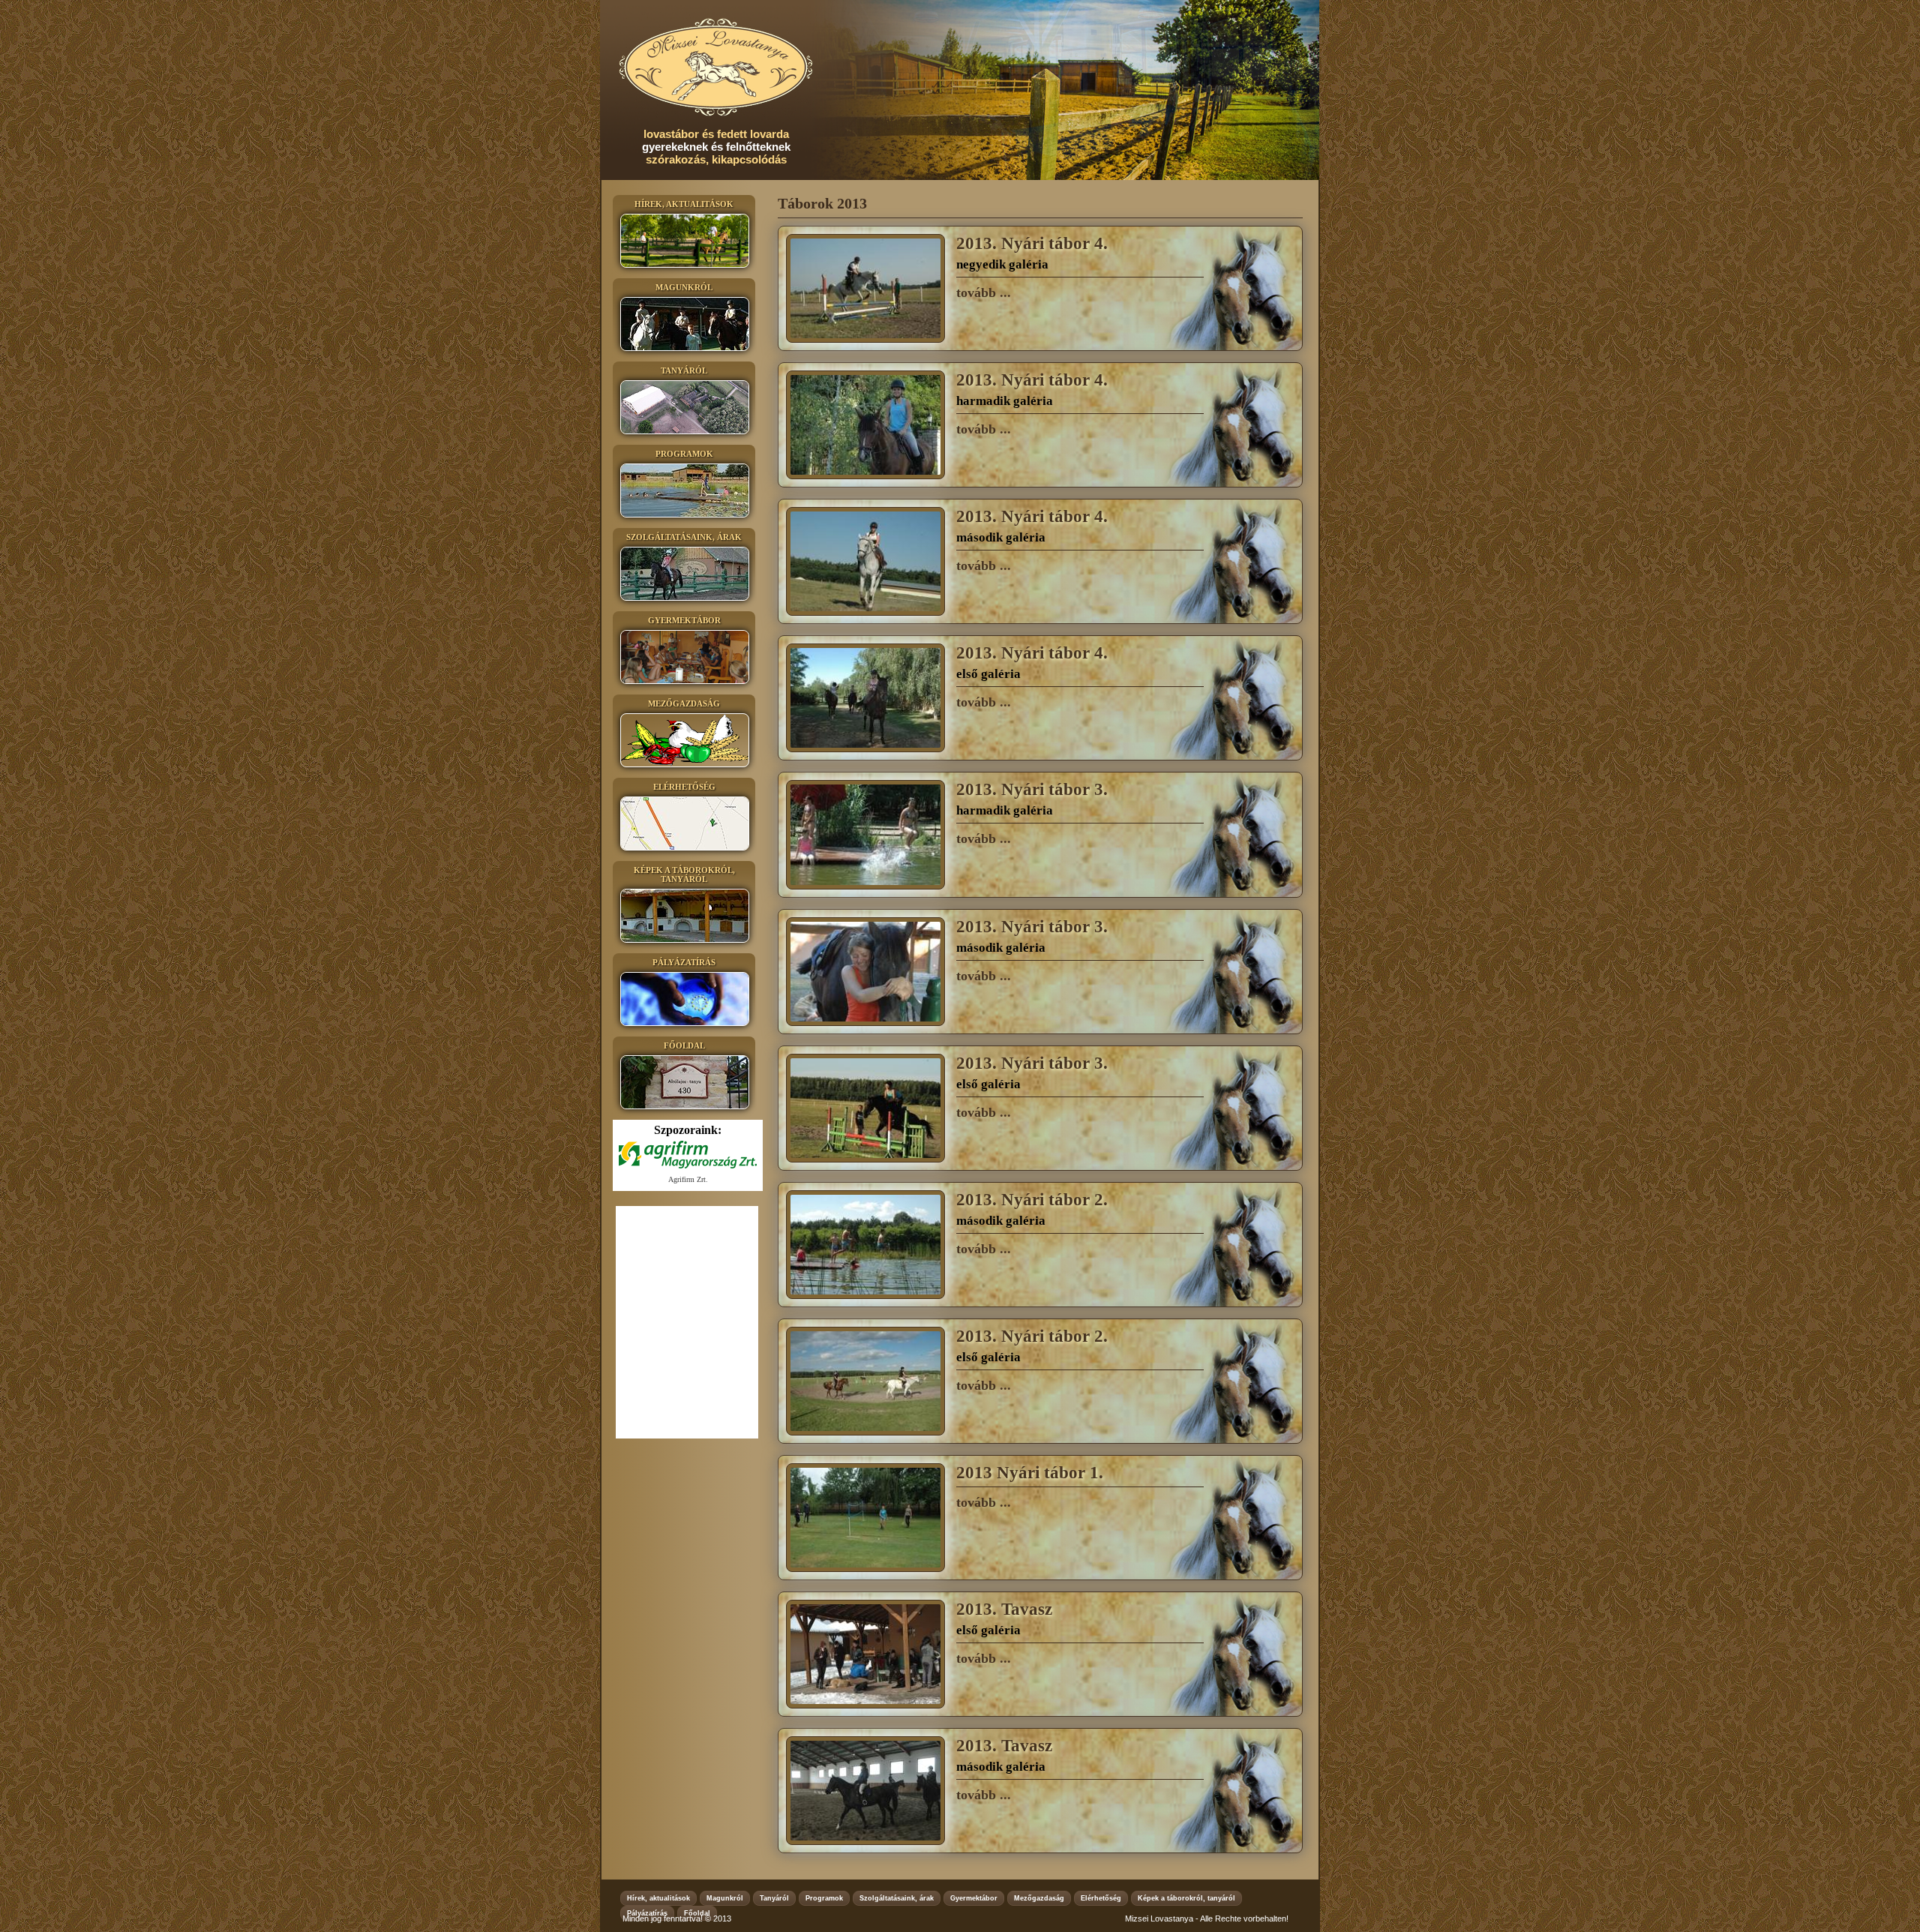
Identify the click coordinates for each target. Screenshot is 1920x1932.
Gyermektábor (974, 1898)
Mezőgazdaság (1039, 1898)
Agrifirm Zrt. (688, 1179)
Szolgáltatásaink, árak (897, 1898)
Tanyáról (774, 1898)
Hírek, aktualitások (658, 1898)
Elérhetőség (1101, 1898)
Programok (824, 1898)
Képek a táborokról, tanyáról (1186, 1898)
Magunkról (725, 1898)
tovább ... (984, 292)
